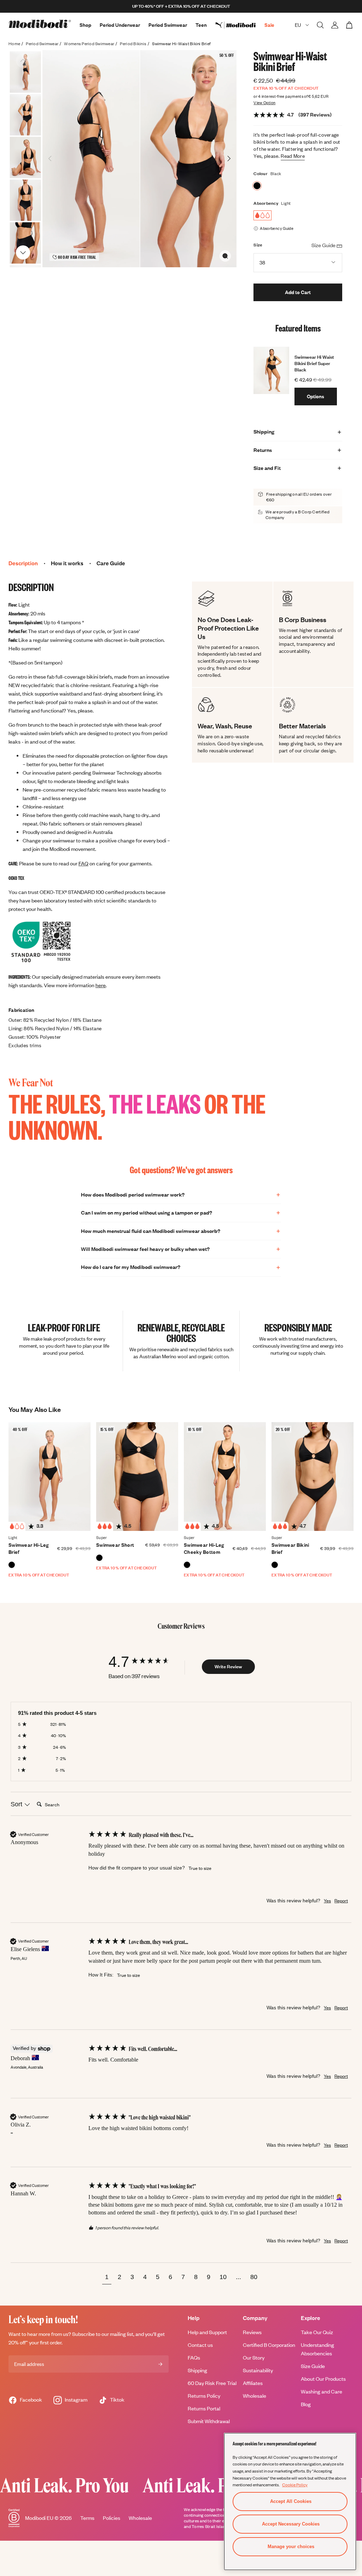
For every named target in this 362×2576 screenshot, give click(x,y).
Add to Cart (298, 292)
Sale (269, 25)
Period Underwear (120, 25)
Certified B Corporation (269, 2345)
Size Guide (313, 2366)
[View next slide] (23, 252)
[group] (146, 1662)
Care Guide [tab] (111, 563)
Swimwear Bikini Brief (290, 1548)
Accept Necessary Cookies (291, 2524)
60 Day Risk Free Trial (212, 2383)
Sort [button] (17, 1804)
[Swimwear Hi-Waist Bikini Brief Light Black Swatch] (257, 186)
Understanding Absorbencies (317, 2349)
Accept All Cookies (291, 2501)
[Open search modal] (320, 25)
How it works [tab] (67, 563)
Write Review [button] (228, 1666)
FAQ (83, 863)
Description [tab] (23, 563)
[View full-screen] (225, 256)
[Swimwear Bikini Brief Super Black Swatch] (275, 1565)
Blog (306, 2404)
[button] (107, 2278)
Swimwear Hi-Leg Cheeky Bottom (204, 1548)
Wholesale (255, 2396)
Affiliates (253, 2383)
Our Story (254, 2358)
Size (258, 245)
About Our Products (323, 2379)
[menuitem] (240, 25)
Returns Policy (204, 2396)
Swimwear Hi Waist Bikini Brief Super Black (314, 363)
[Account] (335, 25)
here (101, 985)
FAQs (194, 2358)
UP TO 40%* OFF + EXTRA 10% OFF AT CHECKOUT (181, 6)
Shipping (197, 2370)
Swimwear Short (115, 1545)
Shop (85, 25)
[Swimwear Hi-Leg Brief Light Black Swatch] (12, 1565)
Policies (112, 2518)
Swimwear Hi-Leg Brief (29, 1548)
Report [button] (341, 1901)
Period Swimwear (168, 25)
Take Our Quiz (317, 2332)
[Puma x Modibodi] (240, 25)
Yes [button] (327, 1901)
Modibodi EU (39, 2518)
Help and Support (207, 2332)
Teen (201, 25)
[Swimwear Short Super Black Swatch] (99, 1558)
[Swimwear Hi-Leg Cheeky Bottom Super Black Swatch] (187, 1565)
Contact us (200, 2345)
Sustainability (258, 2370)
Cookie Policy (295, 2485)
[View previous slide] (23, 61)
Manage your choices (291, 2547)
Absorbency (266, 203)
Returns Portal (204, 2408)
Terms (87, 2518)
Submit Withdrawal (209, 2421)
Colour (261, 174)
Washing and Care (322, 2392)
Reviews (252, 2332)
